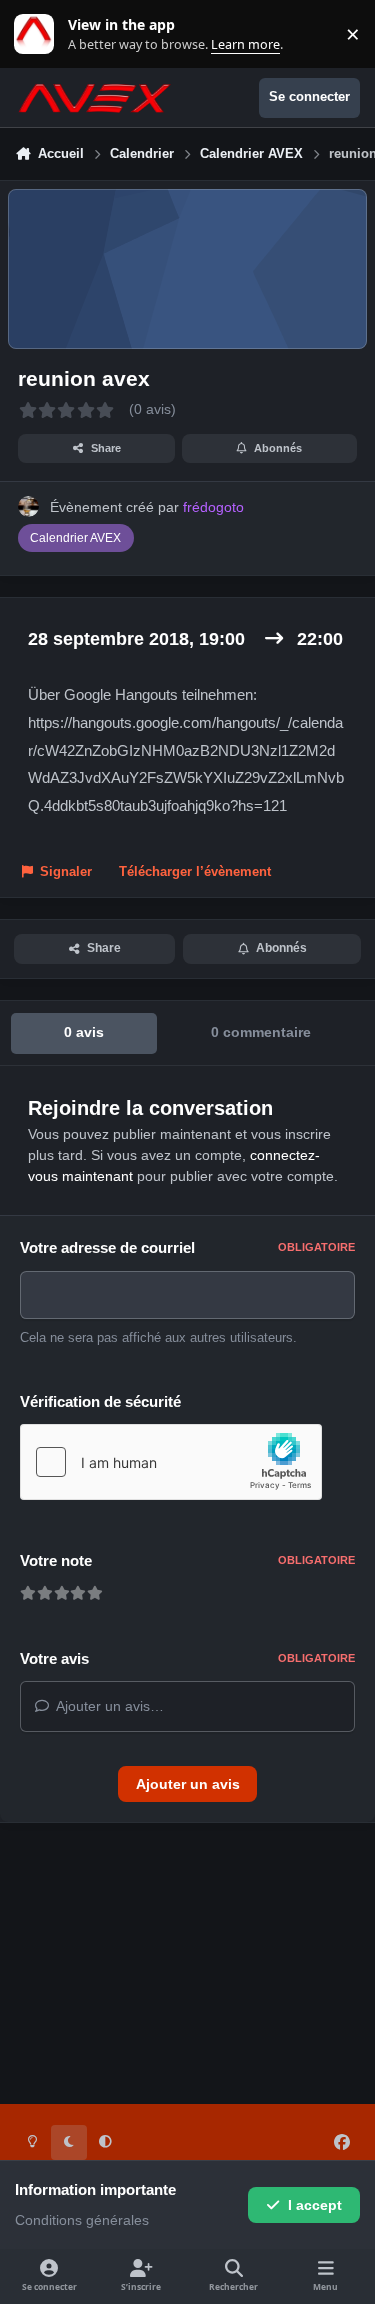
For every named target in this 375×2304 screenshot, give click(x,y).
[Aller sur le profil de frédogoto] (28, 506)
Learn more (38, 34)
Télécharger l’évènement (195, 872)
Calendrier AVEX (75, 538)
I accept (315, 2205)
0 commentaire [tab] (261, 1032)
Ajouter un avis (188, 1784)
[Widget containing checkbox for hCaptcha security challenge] (171, 1462)
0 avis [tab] (84, 1032)
